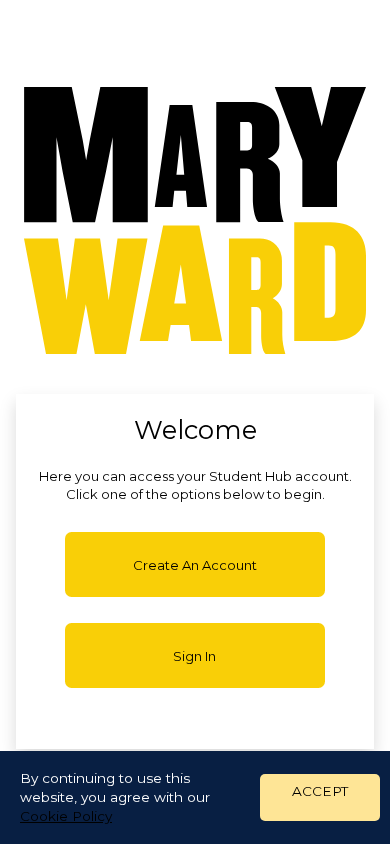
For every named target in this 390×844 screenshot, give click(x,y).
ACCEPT (320, 791)
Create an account (195, 565)
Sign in (194, 656)
